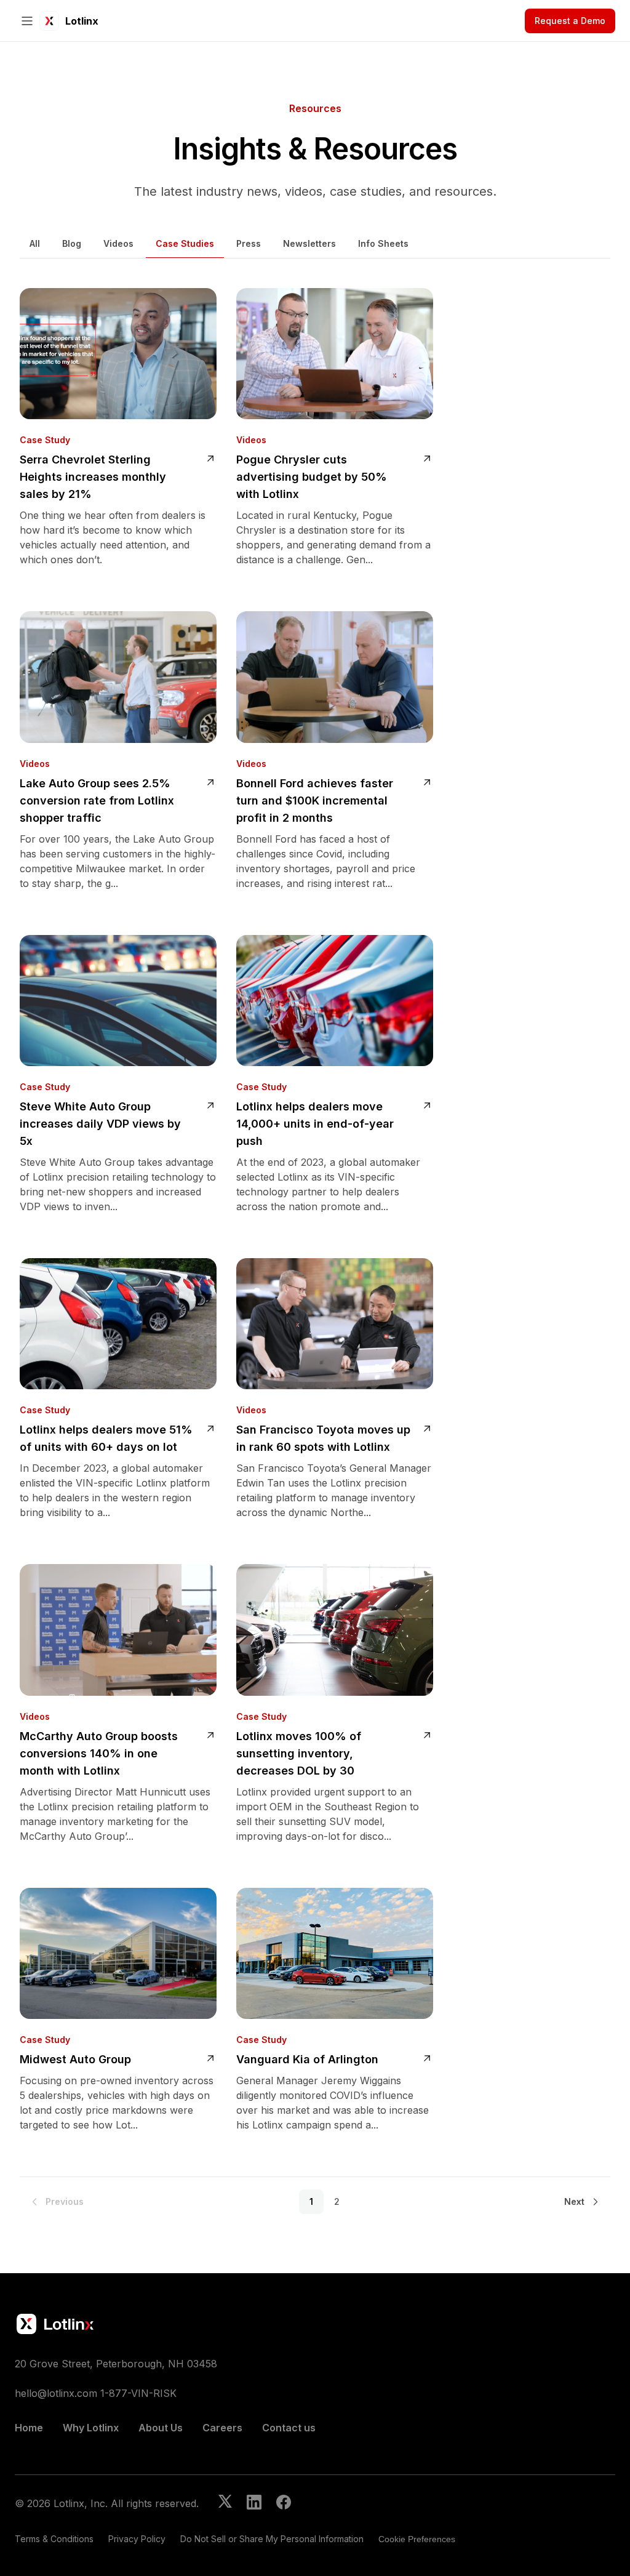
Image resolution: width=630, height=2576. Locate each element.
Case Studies (185, 243)
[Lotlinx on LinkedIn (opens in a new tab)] (254, 2503)
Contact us (289, 2428)
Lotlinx (82, 21)
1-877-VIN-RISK (138, 2393)
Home (29, 2428)
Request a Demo (570, 21)
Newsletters (309, 243)
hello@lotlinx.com (56, 2393)
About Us (161, 2428)
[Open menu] (27, 21)
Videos (118, 243)
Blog (72, 243)
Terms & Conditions (54, 2539)
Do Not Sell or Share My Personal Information (272, 2539)
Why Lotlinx (91, 2428)
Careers (222, 2428)
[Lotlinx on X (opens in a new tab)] (225, 2503)
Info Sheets (383, 243)
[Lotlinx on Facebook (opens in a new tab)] (284, 2503)
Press (249, 243)
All (35, 243)
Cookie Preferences (417, 2539)
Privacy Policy (137, 2539)
